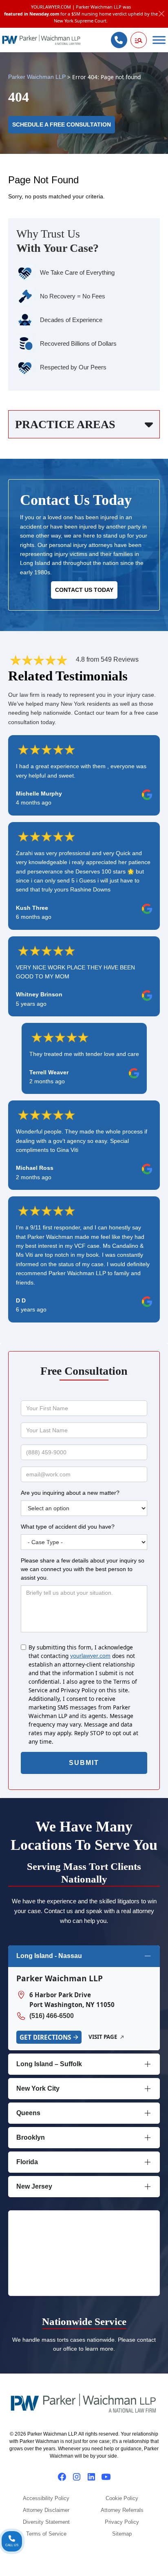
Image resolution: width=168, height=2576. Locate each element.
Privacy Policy (122, 2522)
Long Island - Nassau (49, 1956)
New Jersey (34, 2186)
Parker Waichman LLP (37, 77)
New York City (38, 2088)
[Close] (162, 14)
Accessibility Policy (46, 2498)
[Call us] (119, 40)
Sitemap (122, 2534)
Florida (27, 2162)
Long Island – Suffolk (49, 2064)
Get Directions (45, 2037)
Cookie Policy (122, 2498)
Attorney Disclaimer (46, 2510)
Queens (28, 2113)
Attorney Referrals (122, 2510)
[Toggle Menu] (159, 40)
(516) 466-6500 (52, 2016)
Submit (84, 1763)
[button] (139, 40)
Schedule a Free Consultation (62, 125)
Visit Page (103, 2037)
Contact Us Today (84, 590)
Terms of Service (46, 2534)
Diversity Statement (46, 2522)
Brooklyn (31, 2137)
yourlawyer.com (90, 1656)
